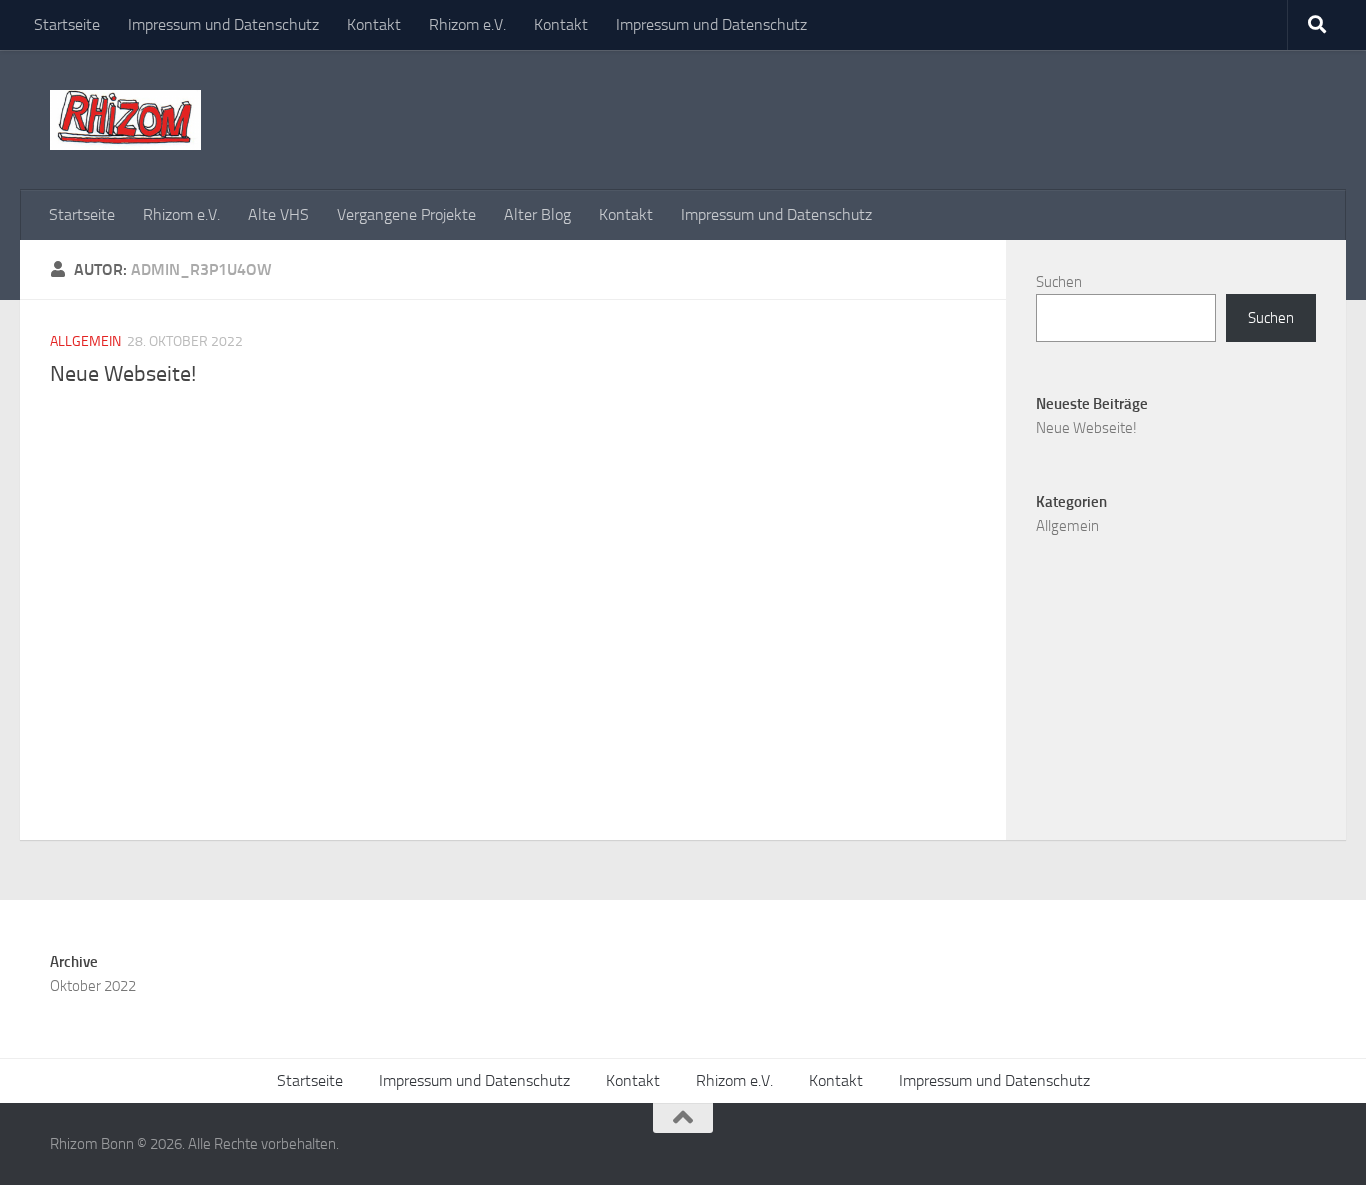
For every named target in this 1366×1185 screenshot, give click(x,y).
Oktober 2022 (93, 986)
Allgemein (85, 341)
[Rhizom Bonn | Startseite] (125, 120)
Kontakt (374, 24)
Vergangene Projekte (406, 214)
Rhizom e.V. (467, 24)
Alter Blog (537, 214)
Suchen (1059, 282)
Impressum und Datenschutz (223, 24)
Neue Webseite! (123, 374)
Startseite (67, 24)
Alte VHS (278, 214)
